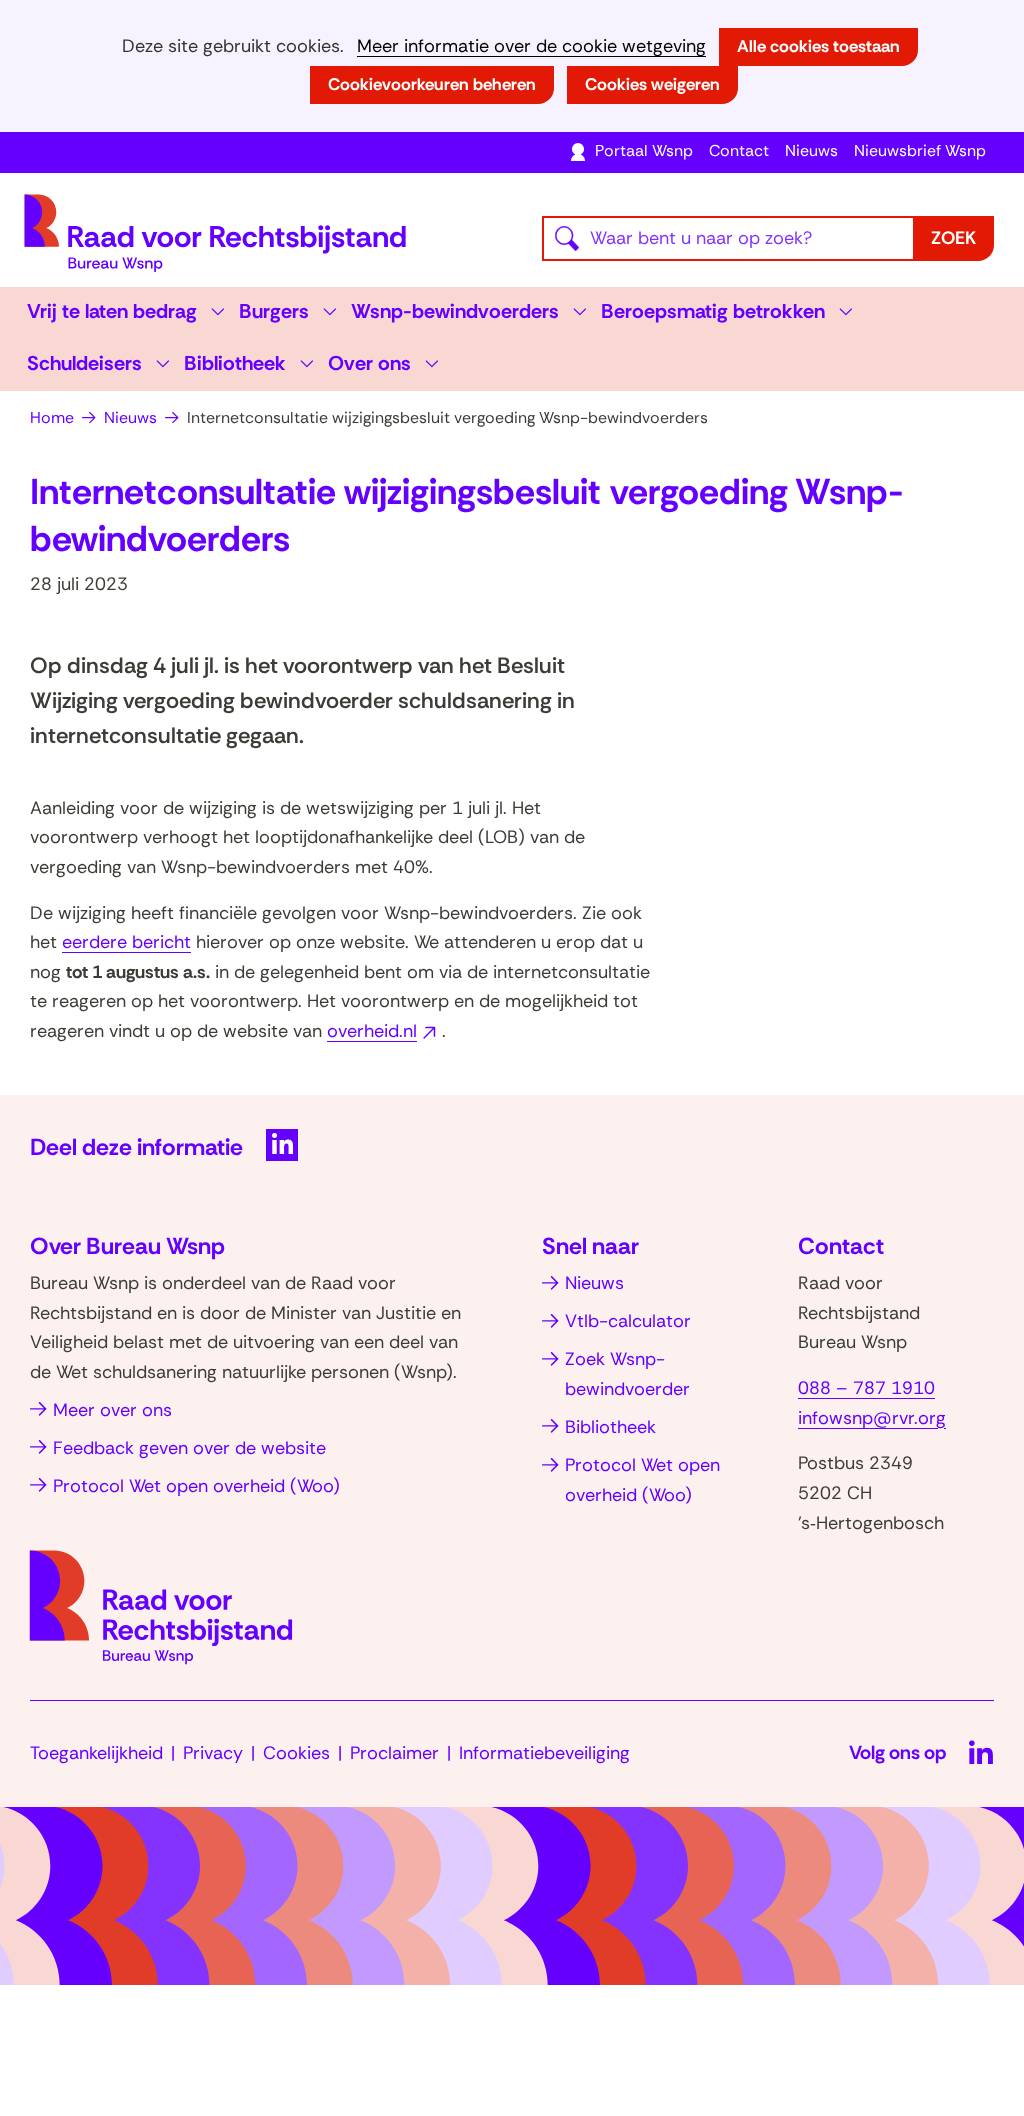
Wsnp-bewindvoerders (455, 311)
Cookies (296, 1753)
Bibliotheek (235, 363)
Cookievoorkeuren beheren (432, 84)
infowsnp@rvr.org (872, 1418)
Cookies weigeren (652, 84)
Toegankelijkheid (96, 1753)
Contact (739, 150)
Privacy (213, 1753)
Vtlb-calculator (628, 1321)
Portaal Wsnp (644, 150)
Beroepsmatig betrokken (713, 311)
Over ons (369, 363)
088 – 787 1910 (866, 1388)
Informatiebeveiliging (544, 1753)
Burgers (274, 311)
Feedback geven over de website (189, 1448)
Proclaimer (394, 1753)
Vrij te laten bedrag (112, 311)
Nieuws (811, 150)
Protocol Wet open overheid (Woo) (196, 1486)
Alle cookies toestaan (818, 46)
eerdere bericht (126, 942)
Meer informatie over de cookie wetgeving (531, 46)
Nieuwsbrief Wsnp (920, 150)
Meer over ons (112, 1410)
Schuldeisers (84, 363)
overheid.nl (384, 1031)
